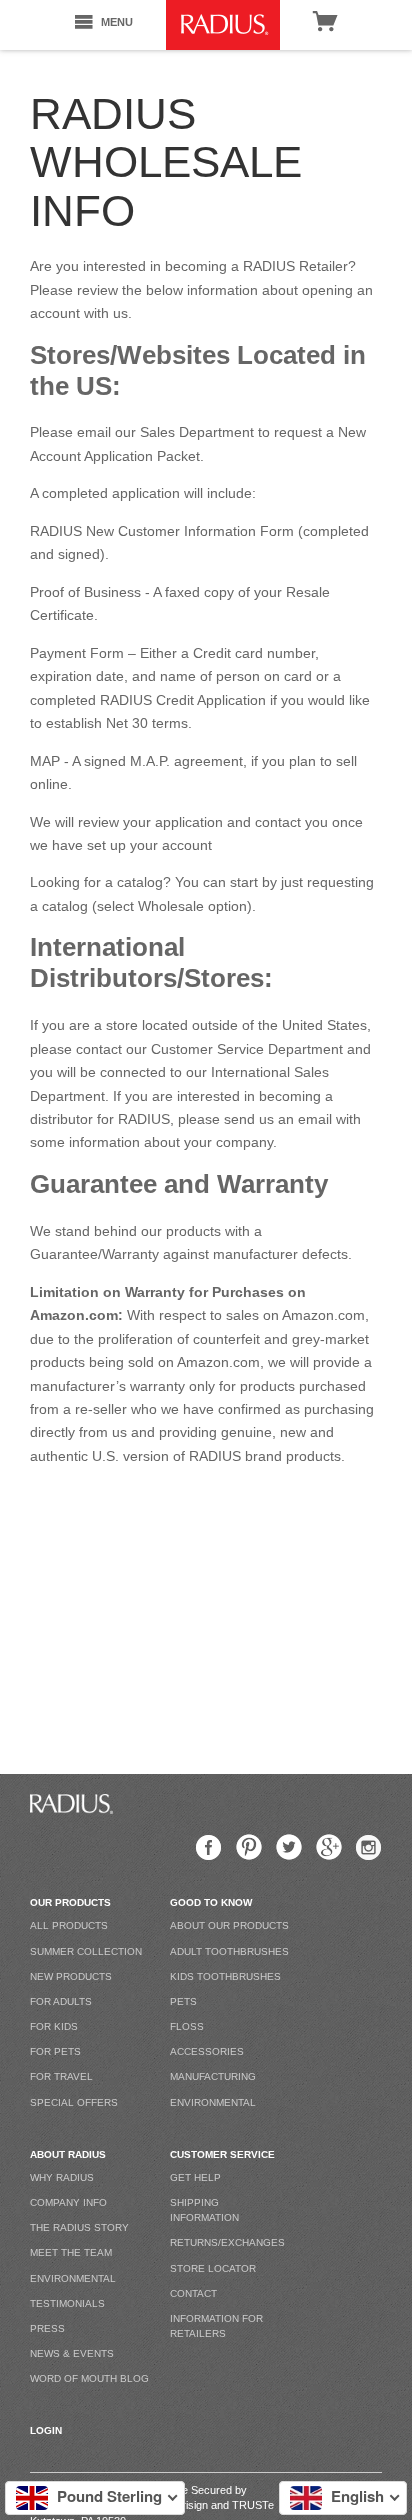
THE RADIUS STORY (79, 2227)
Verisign (189, 2505)
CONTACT (193, 2293)
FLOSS (187, 2026)
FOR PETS (55, 2051)
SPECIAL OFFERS (74, 2102)
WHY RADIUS (62, 2177)
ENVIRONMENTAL (213, 2102)
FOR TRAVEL (61, 2076)
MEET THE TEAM (71, 2252)
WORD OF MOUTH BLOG (89, 2378)
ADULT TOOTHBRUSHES (229, 1951)
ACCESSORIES (207, 2051)
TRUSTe (253, 2505)
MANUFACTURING (213, 2076)
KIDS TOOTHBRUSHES (225, 1976)
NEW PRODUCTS (71, 1976)
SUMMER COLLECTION (86, 1951)
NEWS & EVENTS (72, 2353)
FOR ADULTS (61, 2001)
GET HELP (195, 2177)
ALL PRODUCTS (69, 1925)
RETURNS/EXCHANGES (227, 2242)
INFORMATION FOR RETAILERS (216, 2326)
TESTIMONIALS (67, 2303)
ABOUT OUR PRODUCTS (229, 1925)
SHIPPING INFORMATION (204, 2210)
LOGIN (46, 2430)
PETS (183, 2001)
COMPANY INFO (68, 2202)
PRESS (47, 2328)
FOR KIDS (54, 2026)
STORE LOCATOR (213, 2268)
